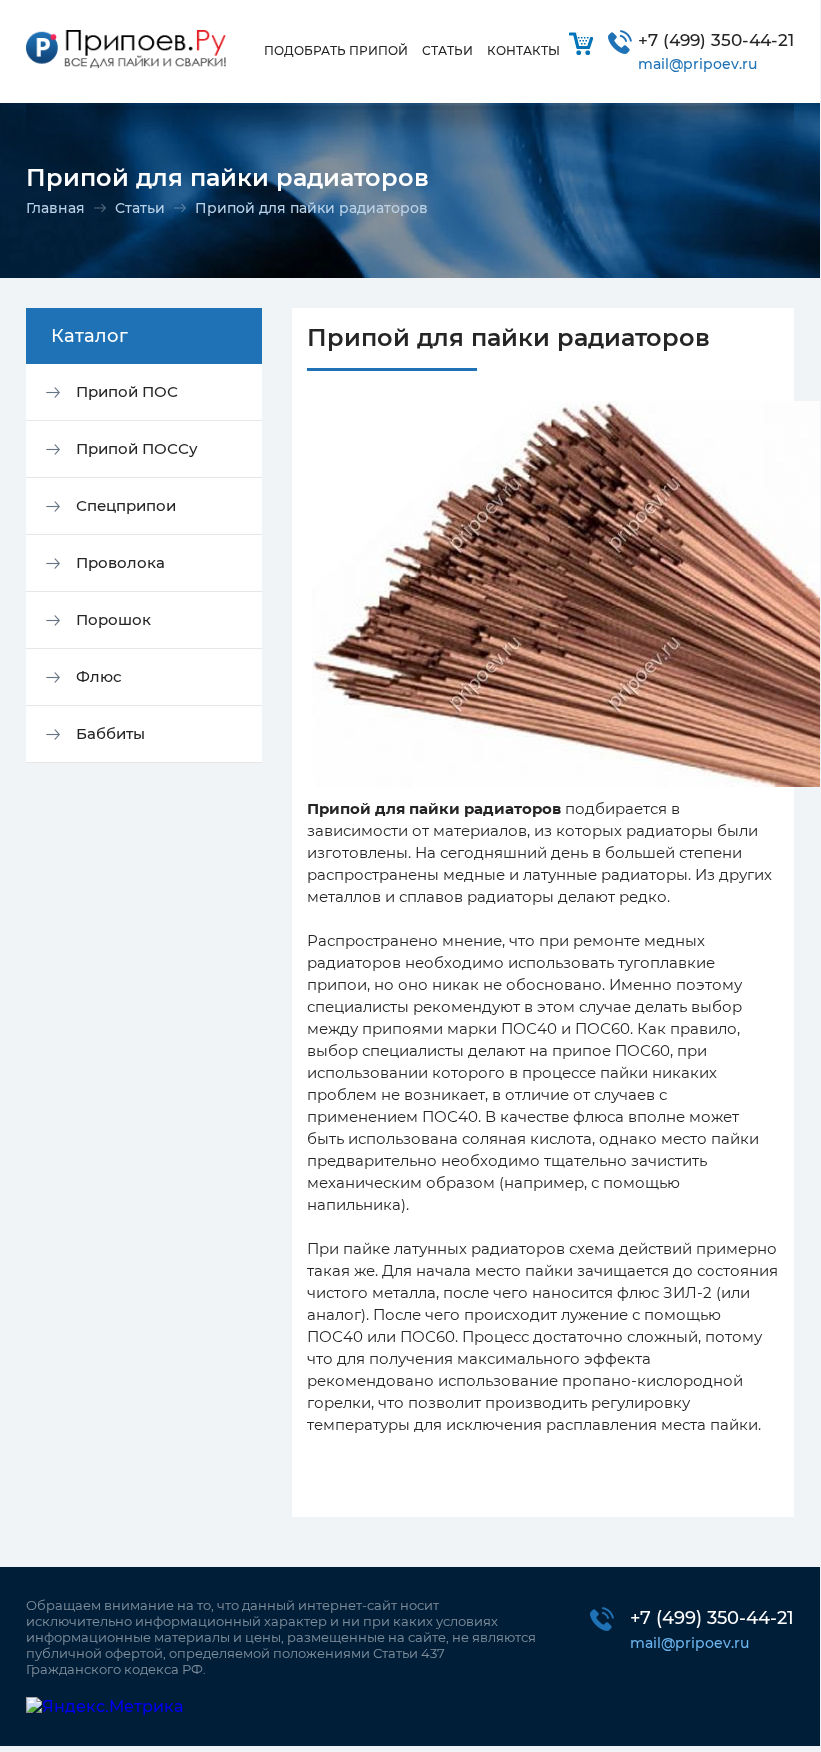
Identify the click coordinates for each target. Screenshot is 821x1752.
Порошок (113, 619)
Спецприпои (126, 505)
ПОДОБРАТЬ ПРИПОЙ (336, 50)
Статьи (140, 208)
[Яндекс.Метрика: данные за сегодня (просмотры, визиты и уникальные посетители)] (104, 1706)
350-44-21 (716, 40)
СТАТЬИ (447, 50)
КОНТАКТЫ (523, 50)
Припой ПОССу (137, 448)
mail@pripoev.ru (697, 64)
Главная (55, 208)
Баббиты (110, 733)
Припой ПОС (127, 391)
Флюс (99, 676)
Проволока (120, 562)
